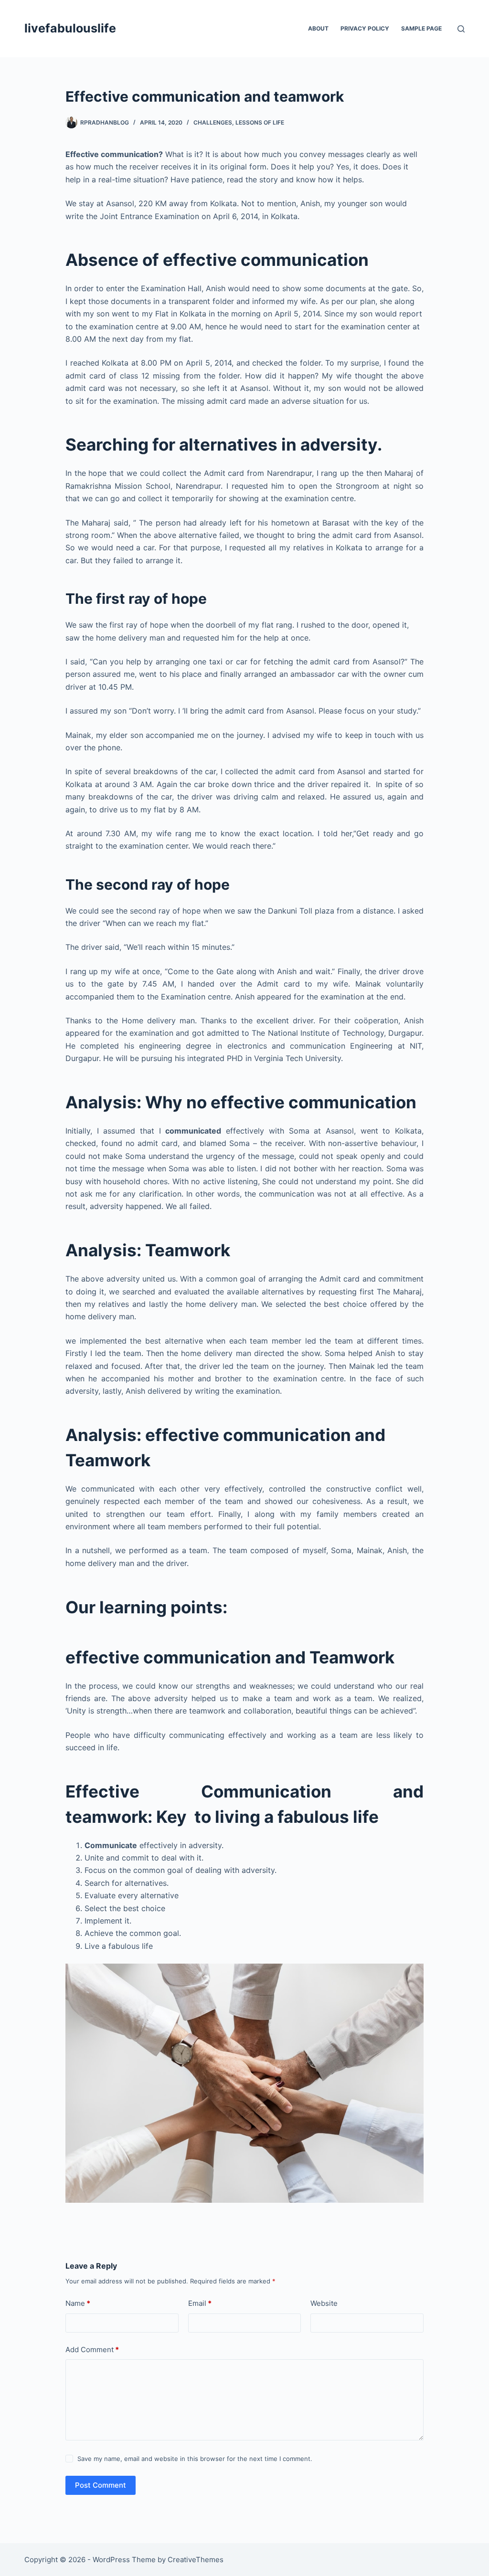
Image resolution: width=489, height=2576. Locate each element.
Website (324, 2303)
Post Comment (101, 2485)
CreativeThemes (196, 2560)
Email (200, 2303)
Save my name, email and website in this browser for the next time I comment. (195, 2459)
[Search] (461, 29)
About (318, 28)
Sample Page (421, 28)
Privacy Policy (365, 28)
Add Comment (92, 2350)
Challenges (213, 122)
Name (78, 2303)
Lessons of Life (260, 122)
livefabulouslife (70, 28)
